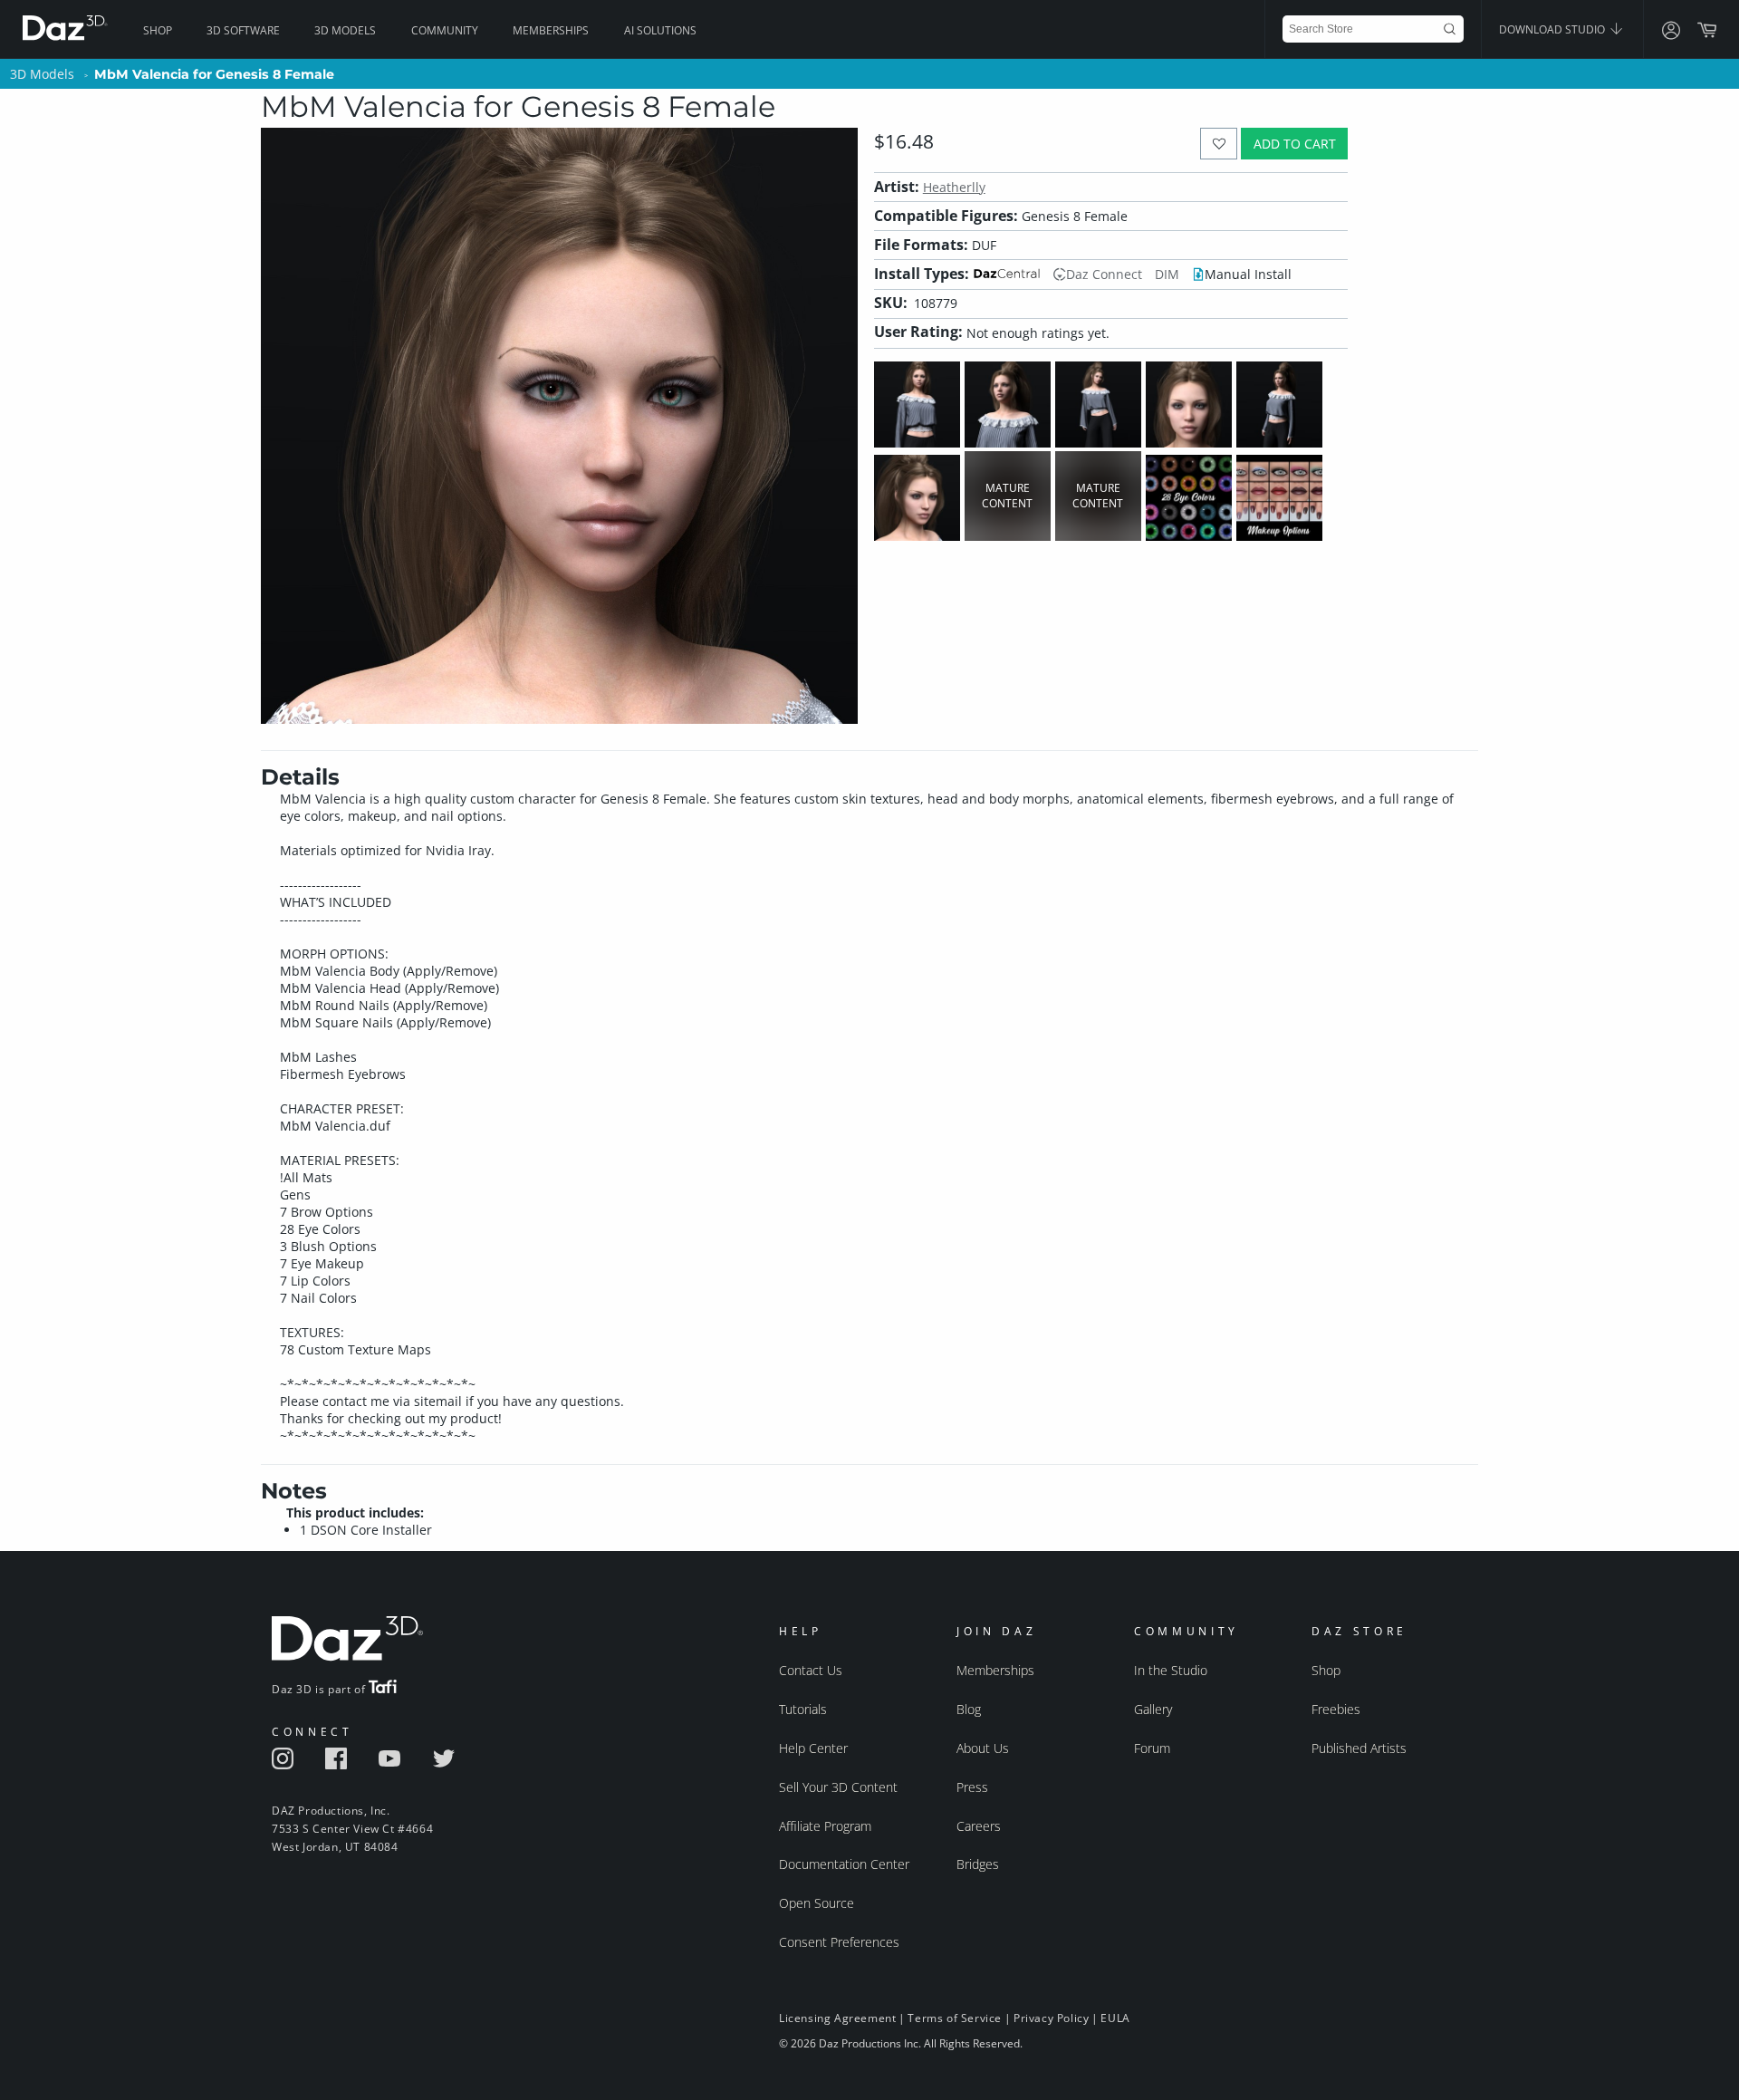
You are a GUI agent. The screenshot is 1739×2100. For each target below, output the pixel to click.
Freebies (1336, 1709)
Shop (158, 30)
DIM (1167, 274)
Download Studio (1553, 29)
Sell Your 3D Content (838, 1787)
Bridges (978, 1864)
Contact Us (811, 1670)
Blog (969, 1709)
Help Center (813, 1748)
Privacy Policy (1051, 2018)
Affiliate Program (825, 1826)
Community (445, 30)
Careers (979, 1826)
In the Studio (1171, 1670)
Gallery (1153, 1709)
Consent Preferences (839, 1942)
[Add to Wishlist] (1219, 144)
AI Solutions (660, 30)
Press (972, 1787)
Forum (1152, 1748)
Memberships (551, 30)
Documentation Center (844, 1864)
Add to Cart (1295, 144)
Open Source (817, 1903)
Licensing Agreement (837, 2018)
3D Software (243, 30)
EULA (1115, 2018)
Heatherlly (954, 187)
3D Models (345, 30)
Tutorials (803, 1709)
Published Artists (1359, 1748)
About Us (983, 1748)
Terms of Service (955, 2018)
